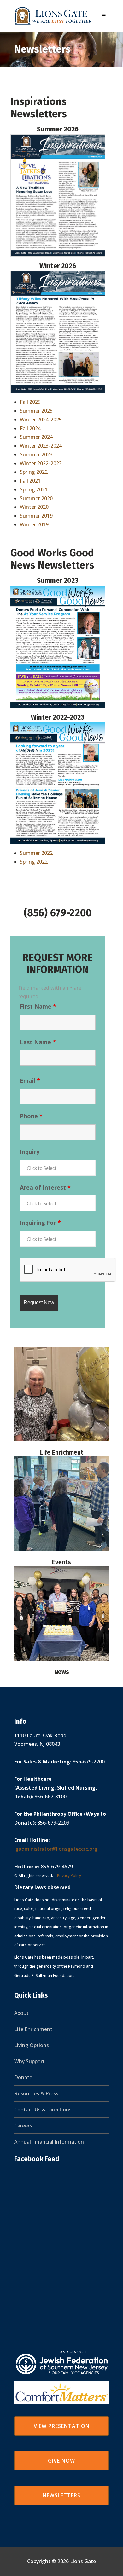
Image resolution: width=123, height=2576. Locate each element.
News (62, 1672)
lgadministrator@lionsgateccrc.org (56, 1849)
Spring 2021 (34, 489)
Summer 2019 (36, 516)
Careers (23, 2126)
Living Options (32, 2045)
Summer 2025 (36, 411)
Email (30, 1080)
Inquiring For (40, 1223)
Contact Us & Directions (43, 2110)
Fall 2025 (30, 402)
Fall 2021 (30, 481)
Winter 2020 (34, 507)
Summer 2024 (36, 437)
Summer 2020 (36, 498)
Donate (23, 2077)
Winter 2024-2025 (41, 420)
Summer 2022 (36, 853)
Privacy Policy (69, 1876)
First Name (38, 1006)
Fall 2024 (30, 428)
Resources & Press (36, 2093)
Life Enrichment (62, 1453)
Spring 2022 (34, 472)
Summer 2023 (36, 454)
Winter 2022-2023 (41, 463)
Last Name (38, 1042)
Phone (31, 1116)
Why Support (29, 2061)
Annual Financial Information (49, 2142)
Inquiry (30, 1152)
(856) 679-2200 (58, 913)
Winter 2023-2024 (41, 446)
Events (61, 1562)
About (21, 2013)
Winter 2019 (34, 524)
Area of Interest (45, 1187)
